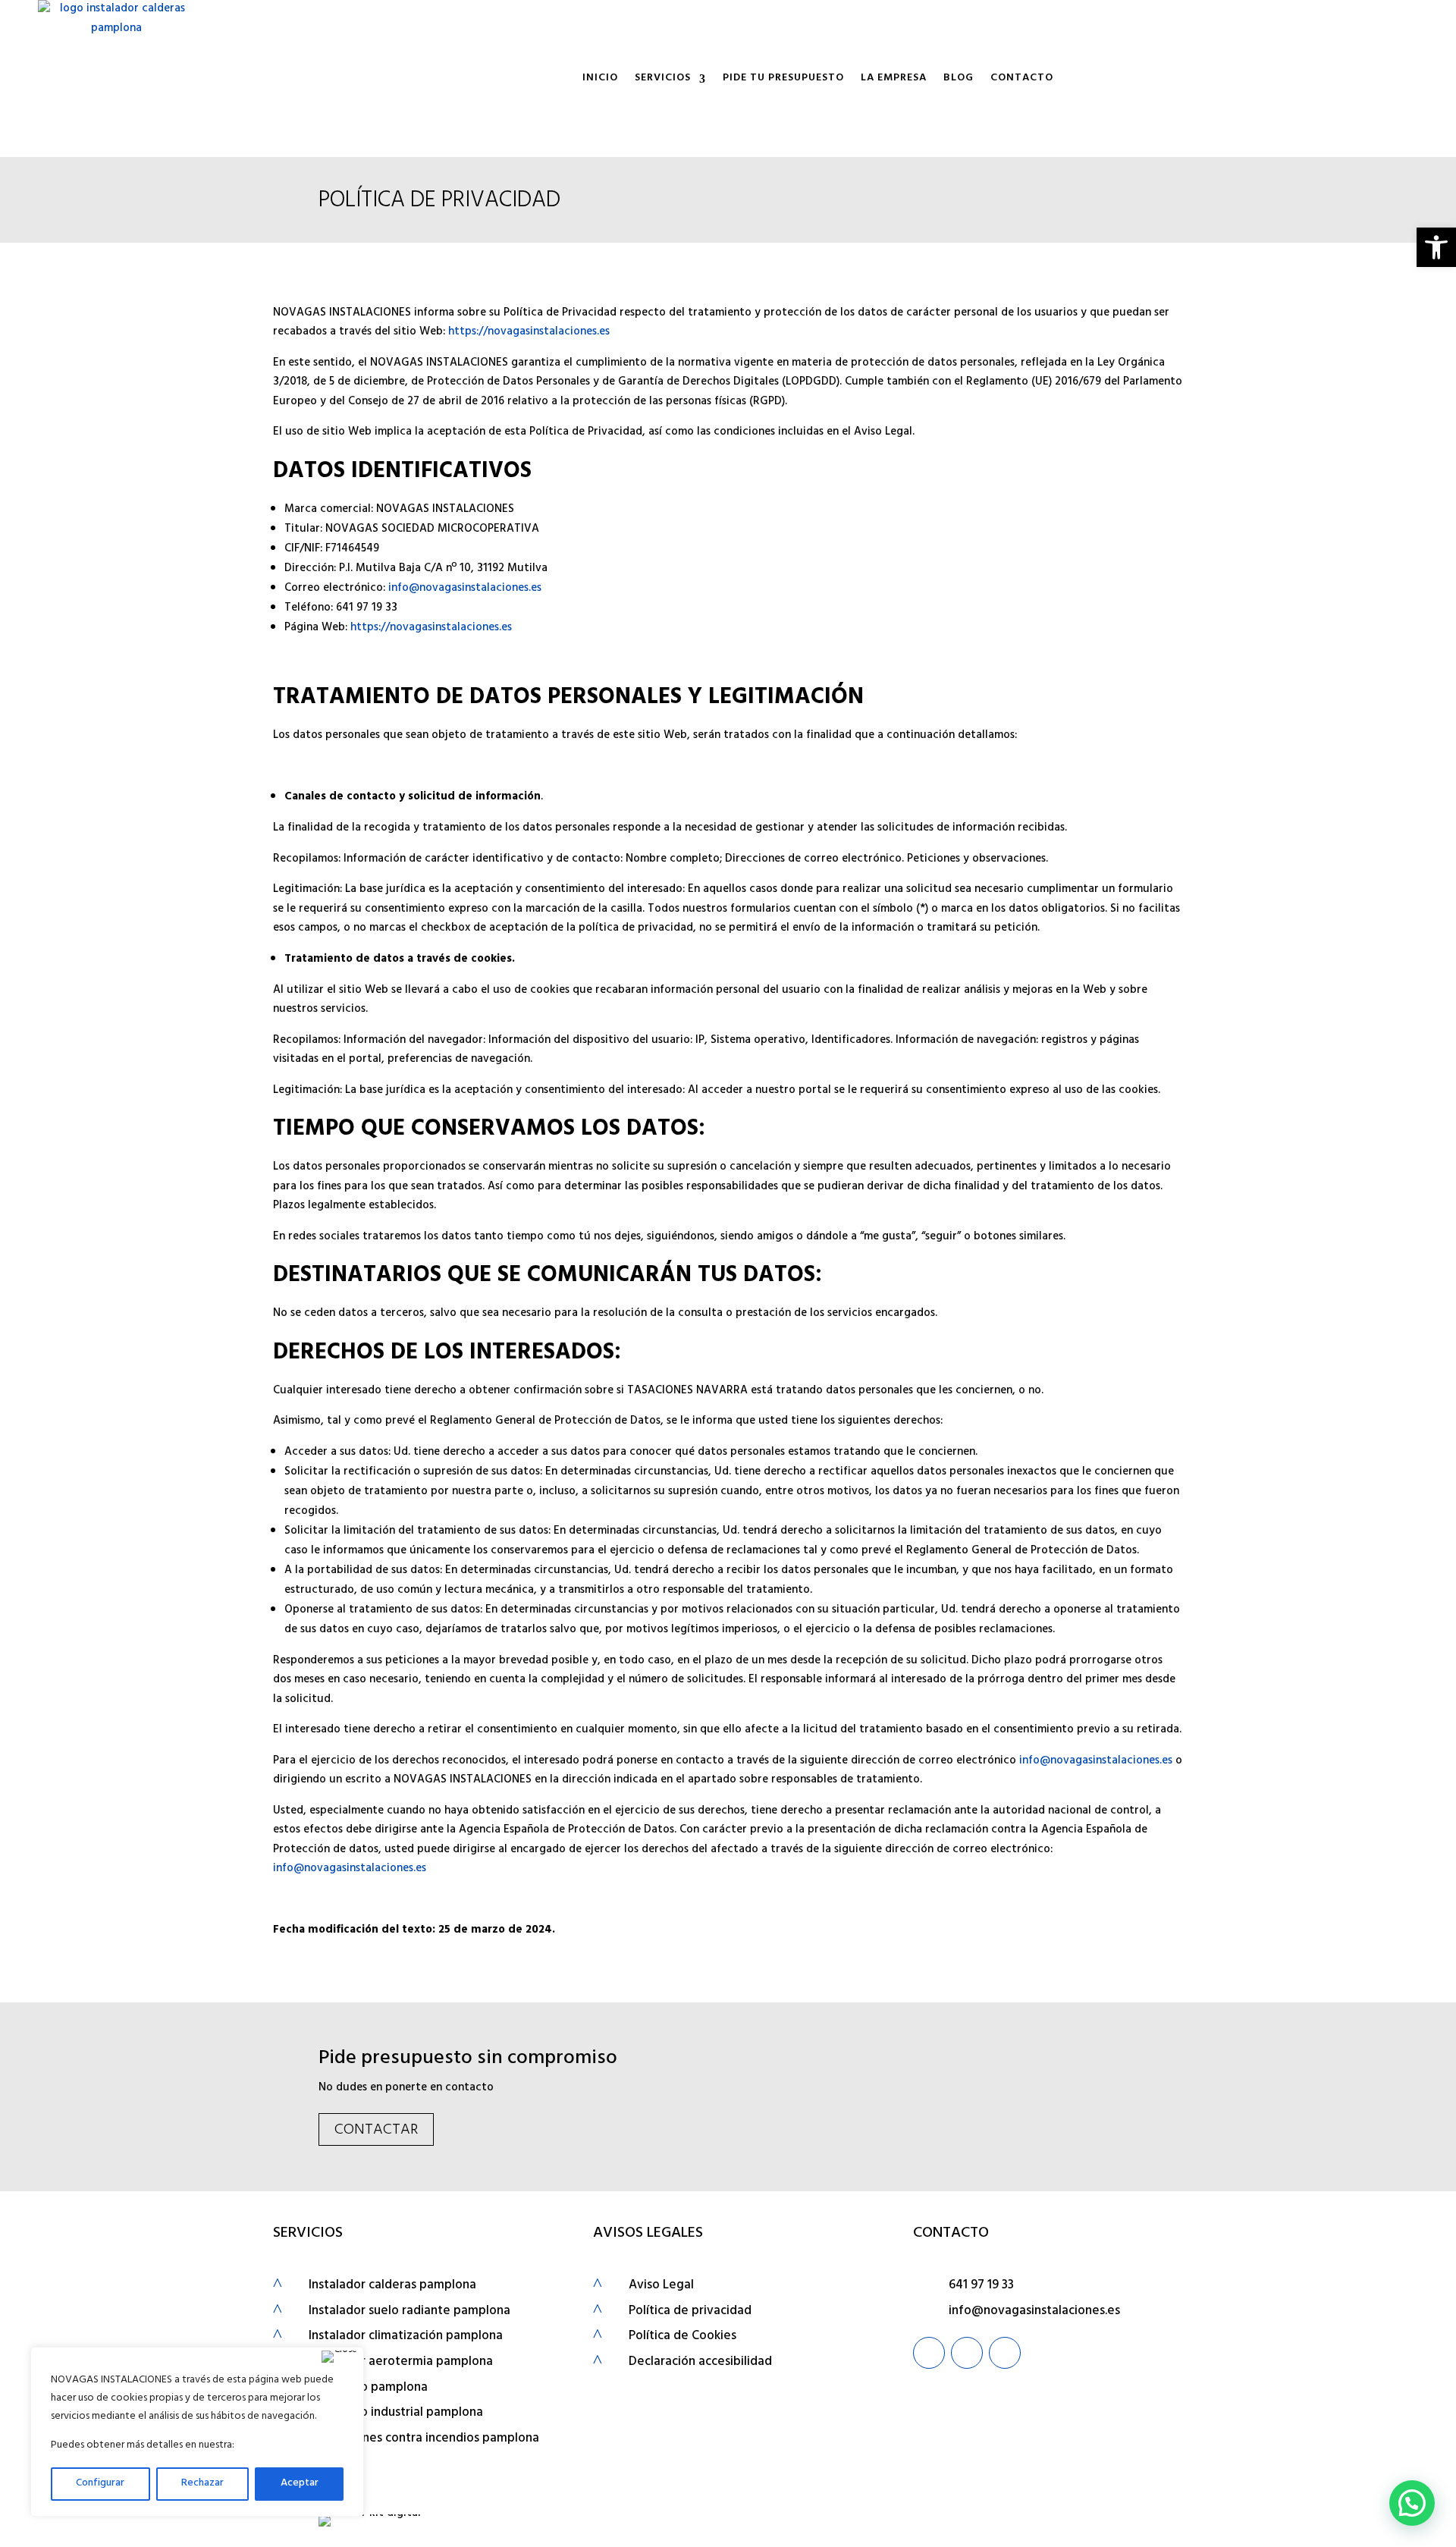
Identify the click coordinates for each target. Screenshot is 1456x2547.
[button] (1436, 247)
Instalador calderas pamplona (392, 2286)
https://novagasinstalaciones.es (529, 333)
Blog (959, 79)
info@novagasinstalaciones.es (465, 589)
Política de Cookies (682, 2337)
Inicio (600, 79)
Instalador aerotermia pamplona (401, 2363)
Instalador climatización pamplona (406, 2337)
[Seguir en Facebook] (929, 2353)
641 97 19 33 (981, 2286)
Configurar (100, 2484)
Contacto (1022, 79)
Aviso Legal (661, 2286)
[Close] (339, 2357)
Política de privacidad (690, 2312)
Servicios (663, 79)
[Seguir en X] (1005, 2353)
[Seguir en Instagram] (967, 2353)
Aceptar (300, 2484)
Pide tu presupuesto (783, 79)
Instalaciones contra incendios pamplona (424, 2439)
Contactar (376, 2131)
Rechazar (202, 2484)
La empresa (894, 79)
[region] (197, 2432)
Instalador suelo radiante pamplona (409, 2312)
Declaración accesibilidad (700, 2363)
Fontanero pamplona (368, 2388)
